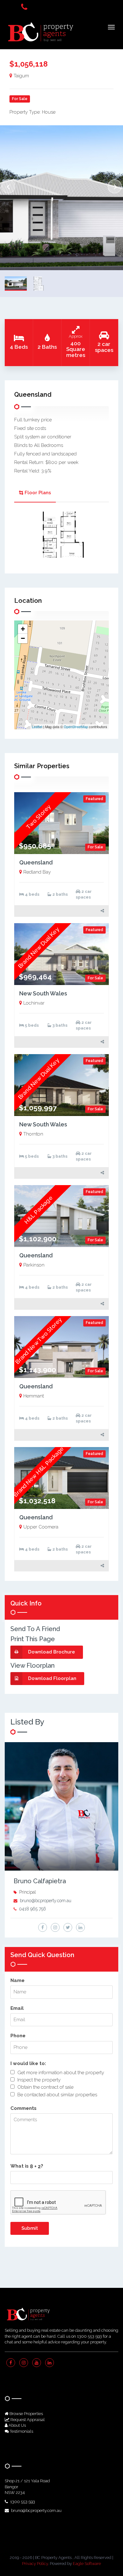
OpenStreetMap (76, 727)
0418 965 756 (32, 1909)
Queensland (36, 862)
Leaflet (37, 727)
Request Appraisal (27, 2420)
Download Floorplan (52, 1678)
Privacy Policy (35, 2564)
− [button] (23, 638)
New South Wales (43, 993)
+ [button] (23, 629)
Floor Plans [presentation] (38, 493)
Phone (18, 2036)
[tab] (35, 493)
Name (18, 1980)
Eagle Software (87, 2564)
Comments (23, 2108)
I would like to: (28, 2063)
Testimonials (21, 2431)
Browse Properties (26, 2414)
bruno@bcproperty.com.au (46, 1901)
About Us (17, 2425)
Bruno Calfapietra (40, 1881)
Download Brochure (52, 1652)
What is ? (27, 2166)
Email (17, 2008)
